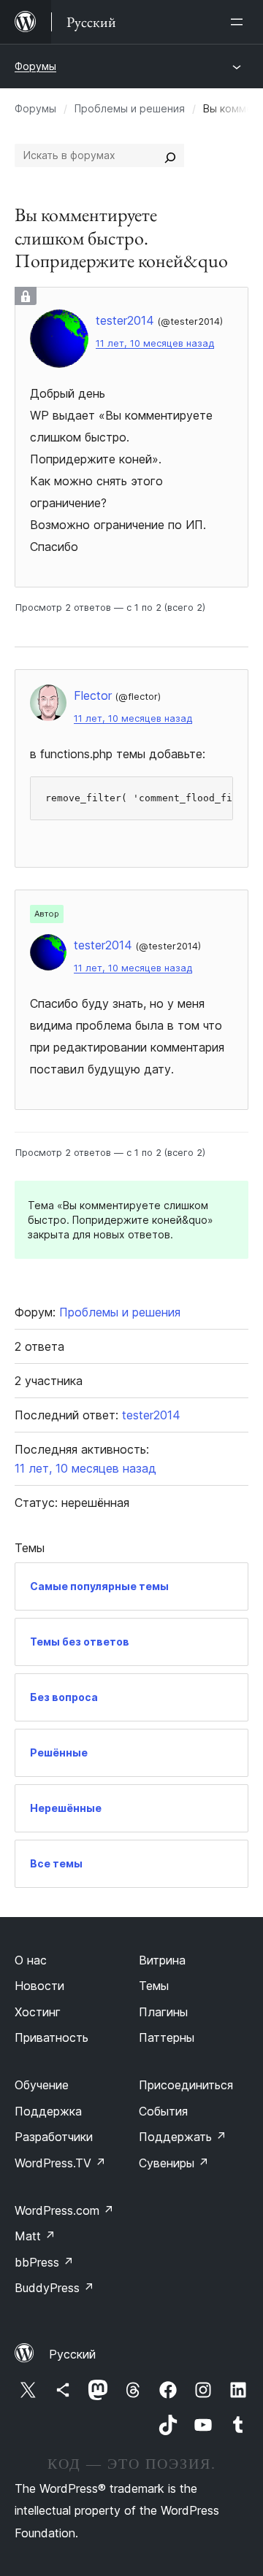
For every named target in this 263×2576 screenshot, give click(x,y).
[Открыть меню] (240, 22)
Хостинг (38, 2012)
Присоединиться (186, 2085)
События (163, 2111)
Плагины (163, 2012)
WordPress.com (64, 2210)
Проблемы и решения (130, 108)
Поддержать (183, 2137)
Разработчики (54, 2137)
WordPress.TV (60, 2163)
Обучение (42, 2085)
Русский (72, 2354)
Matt (35, 2236)
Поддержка (48, 2111)
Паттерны (167, 2037)
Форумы (35, 66)
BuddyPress (54, 2288)
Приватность (52, 2037)
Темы (154, 1986)
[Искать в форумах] (170, 155)
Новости (39, 1986)
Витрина (162, 1960)
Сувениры (174, 2163)
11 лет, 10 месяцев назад (155, 343)
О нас (31, 1960)
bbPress (44, 2262)
